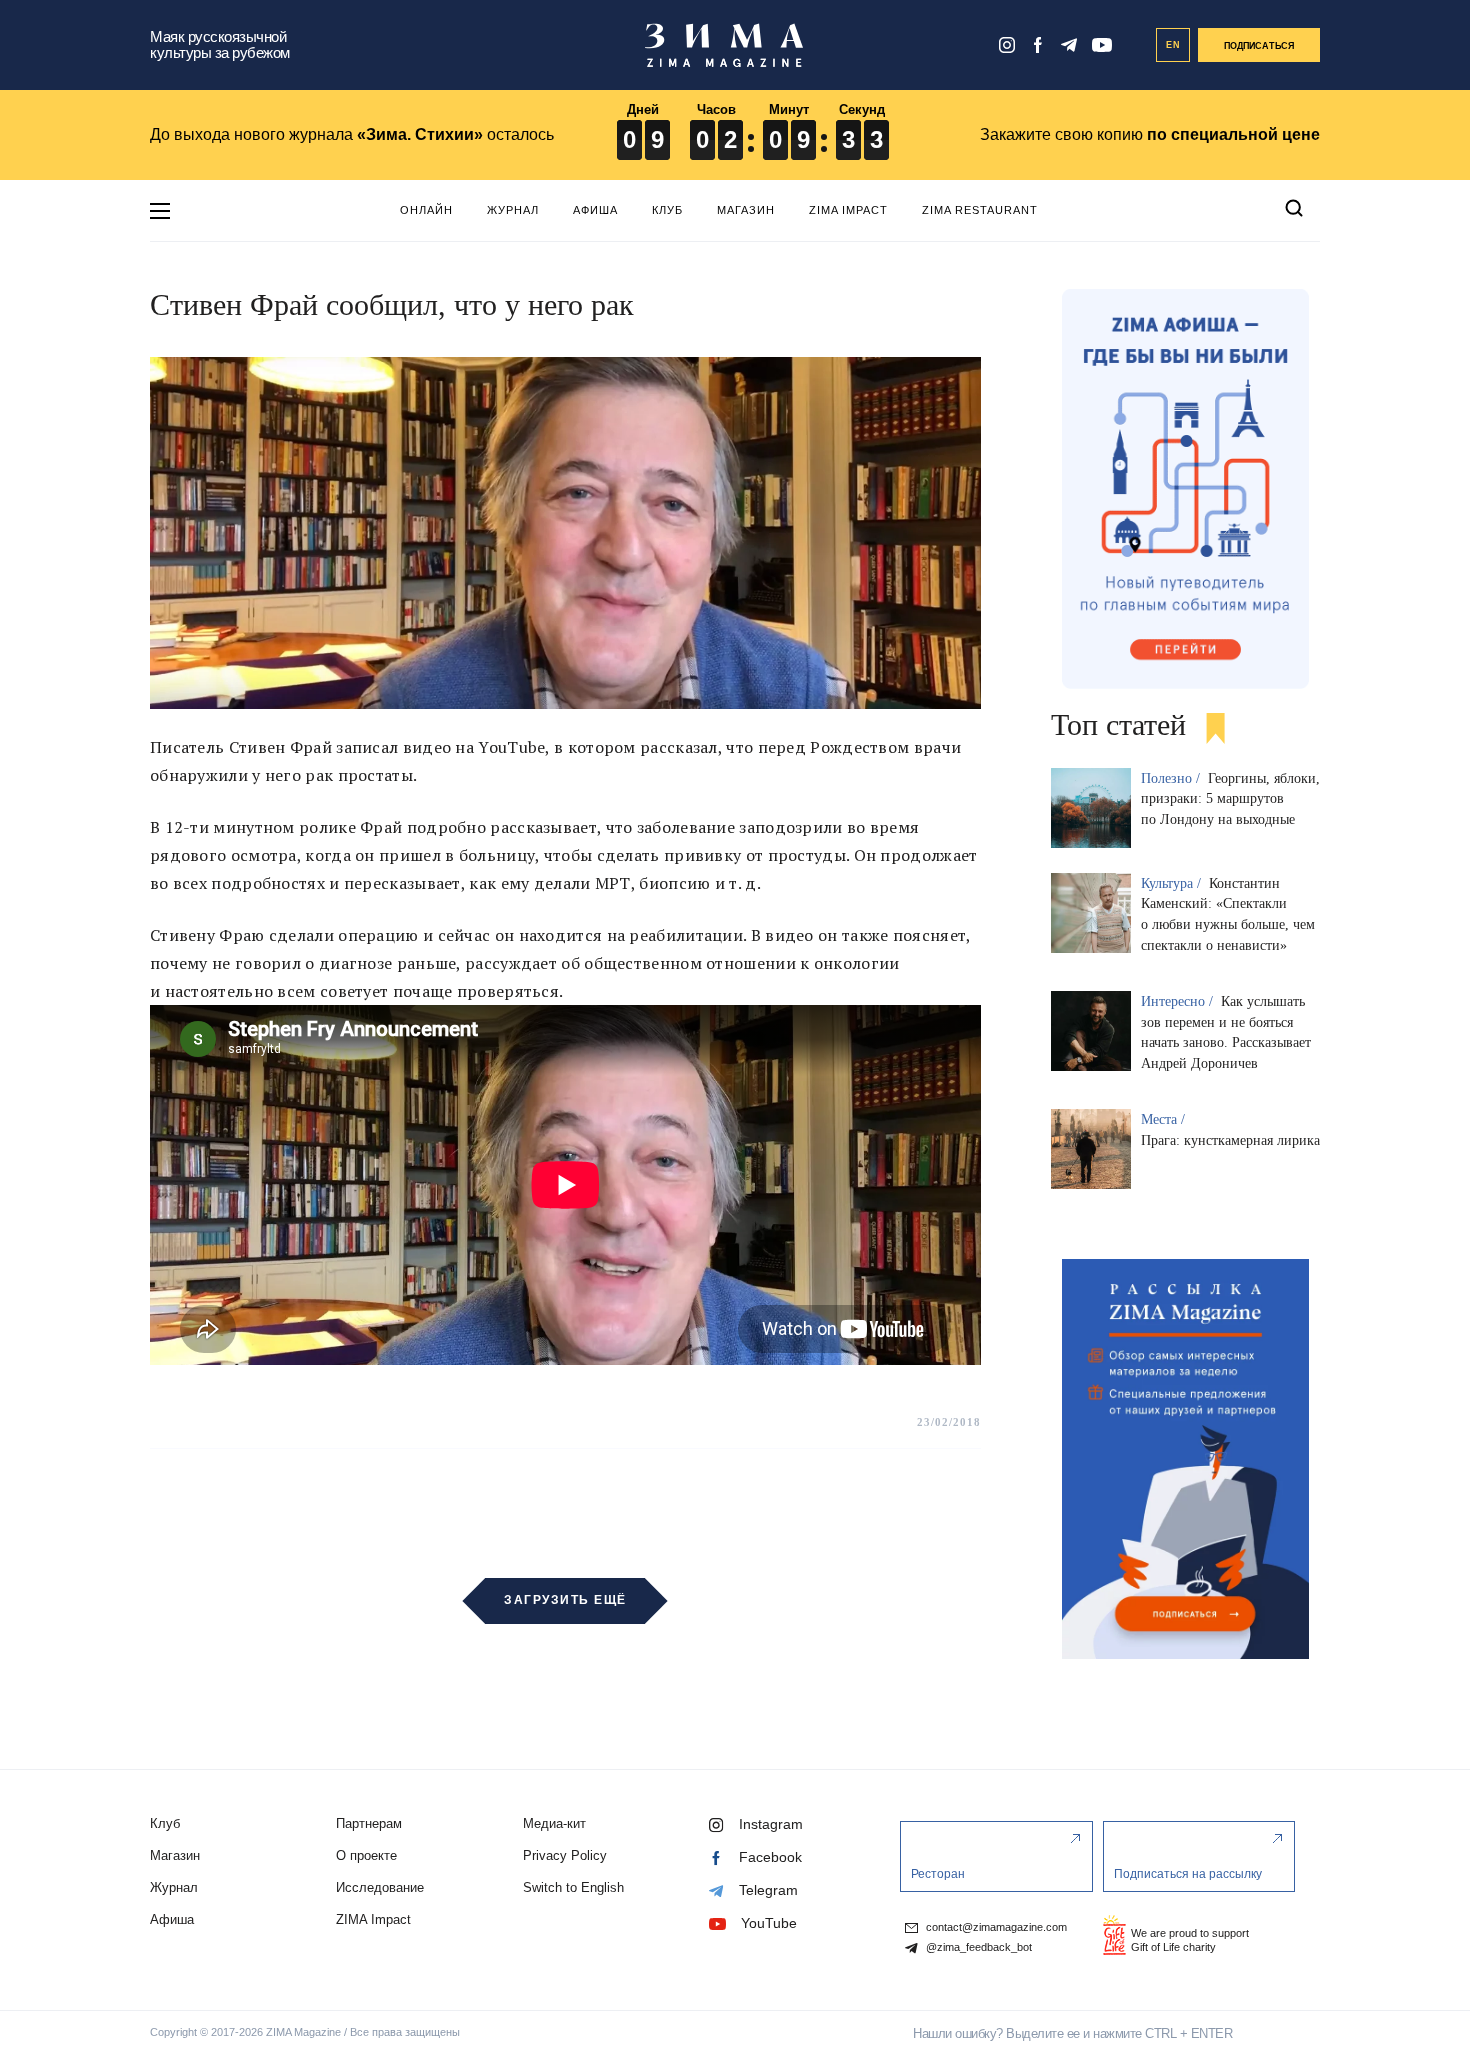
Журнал (513, 210)
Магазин (746, 210)
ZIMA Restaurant (980, 210)
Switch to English (573, 1887)
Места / (1165, 1119)
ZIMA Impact (848, 210)
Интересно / (1179, 1001)
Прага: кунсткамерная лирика (1230, 1140)
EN (1173, 45)
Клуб (667, 210)
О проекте (366, 1855)
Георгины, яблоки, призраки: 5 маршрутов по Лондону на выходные (1230, 799)
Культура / (1173, 883)
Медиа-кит (554, 1823)
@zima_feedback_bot (977, 1947)
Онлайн (426, 210)
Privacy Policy (565, 1855)
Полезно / (1172, 778)
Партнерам (369, 1823)
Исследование (380, 1887)
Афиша (595, 210)
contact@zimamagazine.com (995, 1927)
